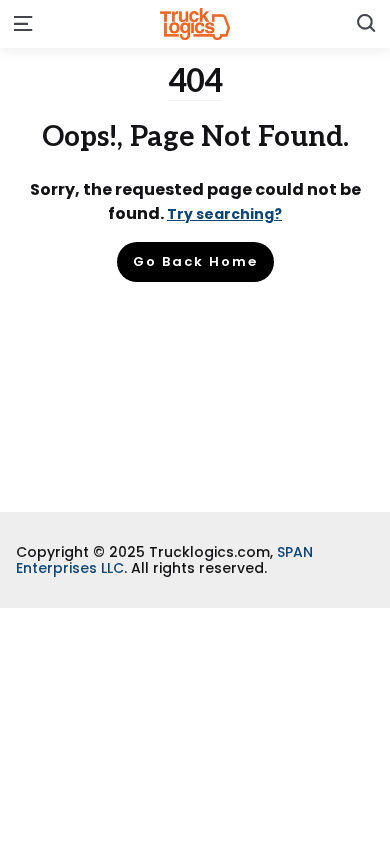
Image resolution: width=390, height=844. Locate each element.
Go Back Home (195, 261)
